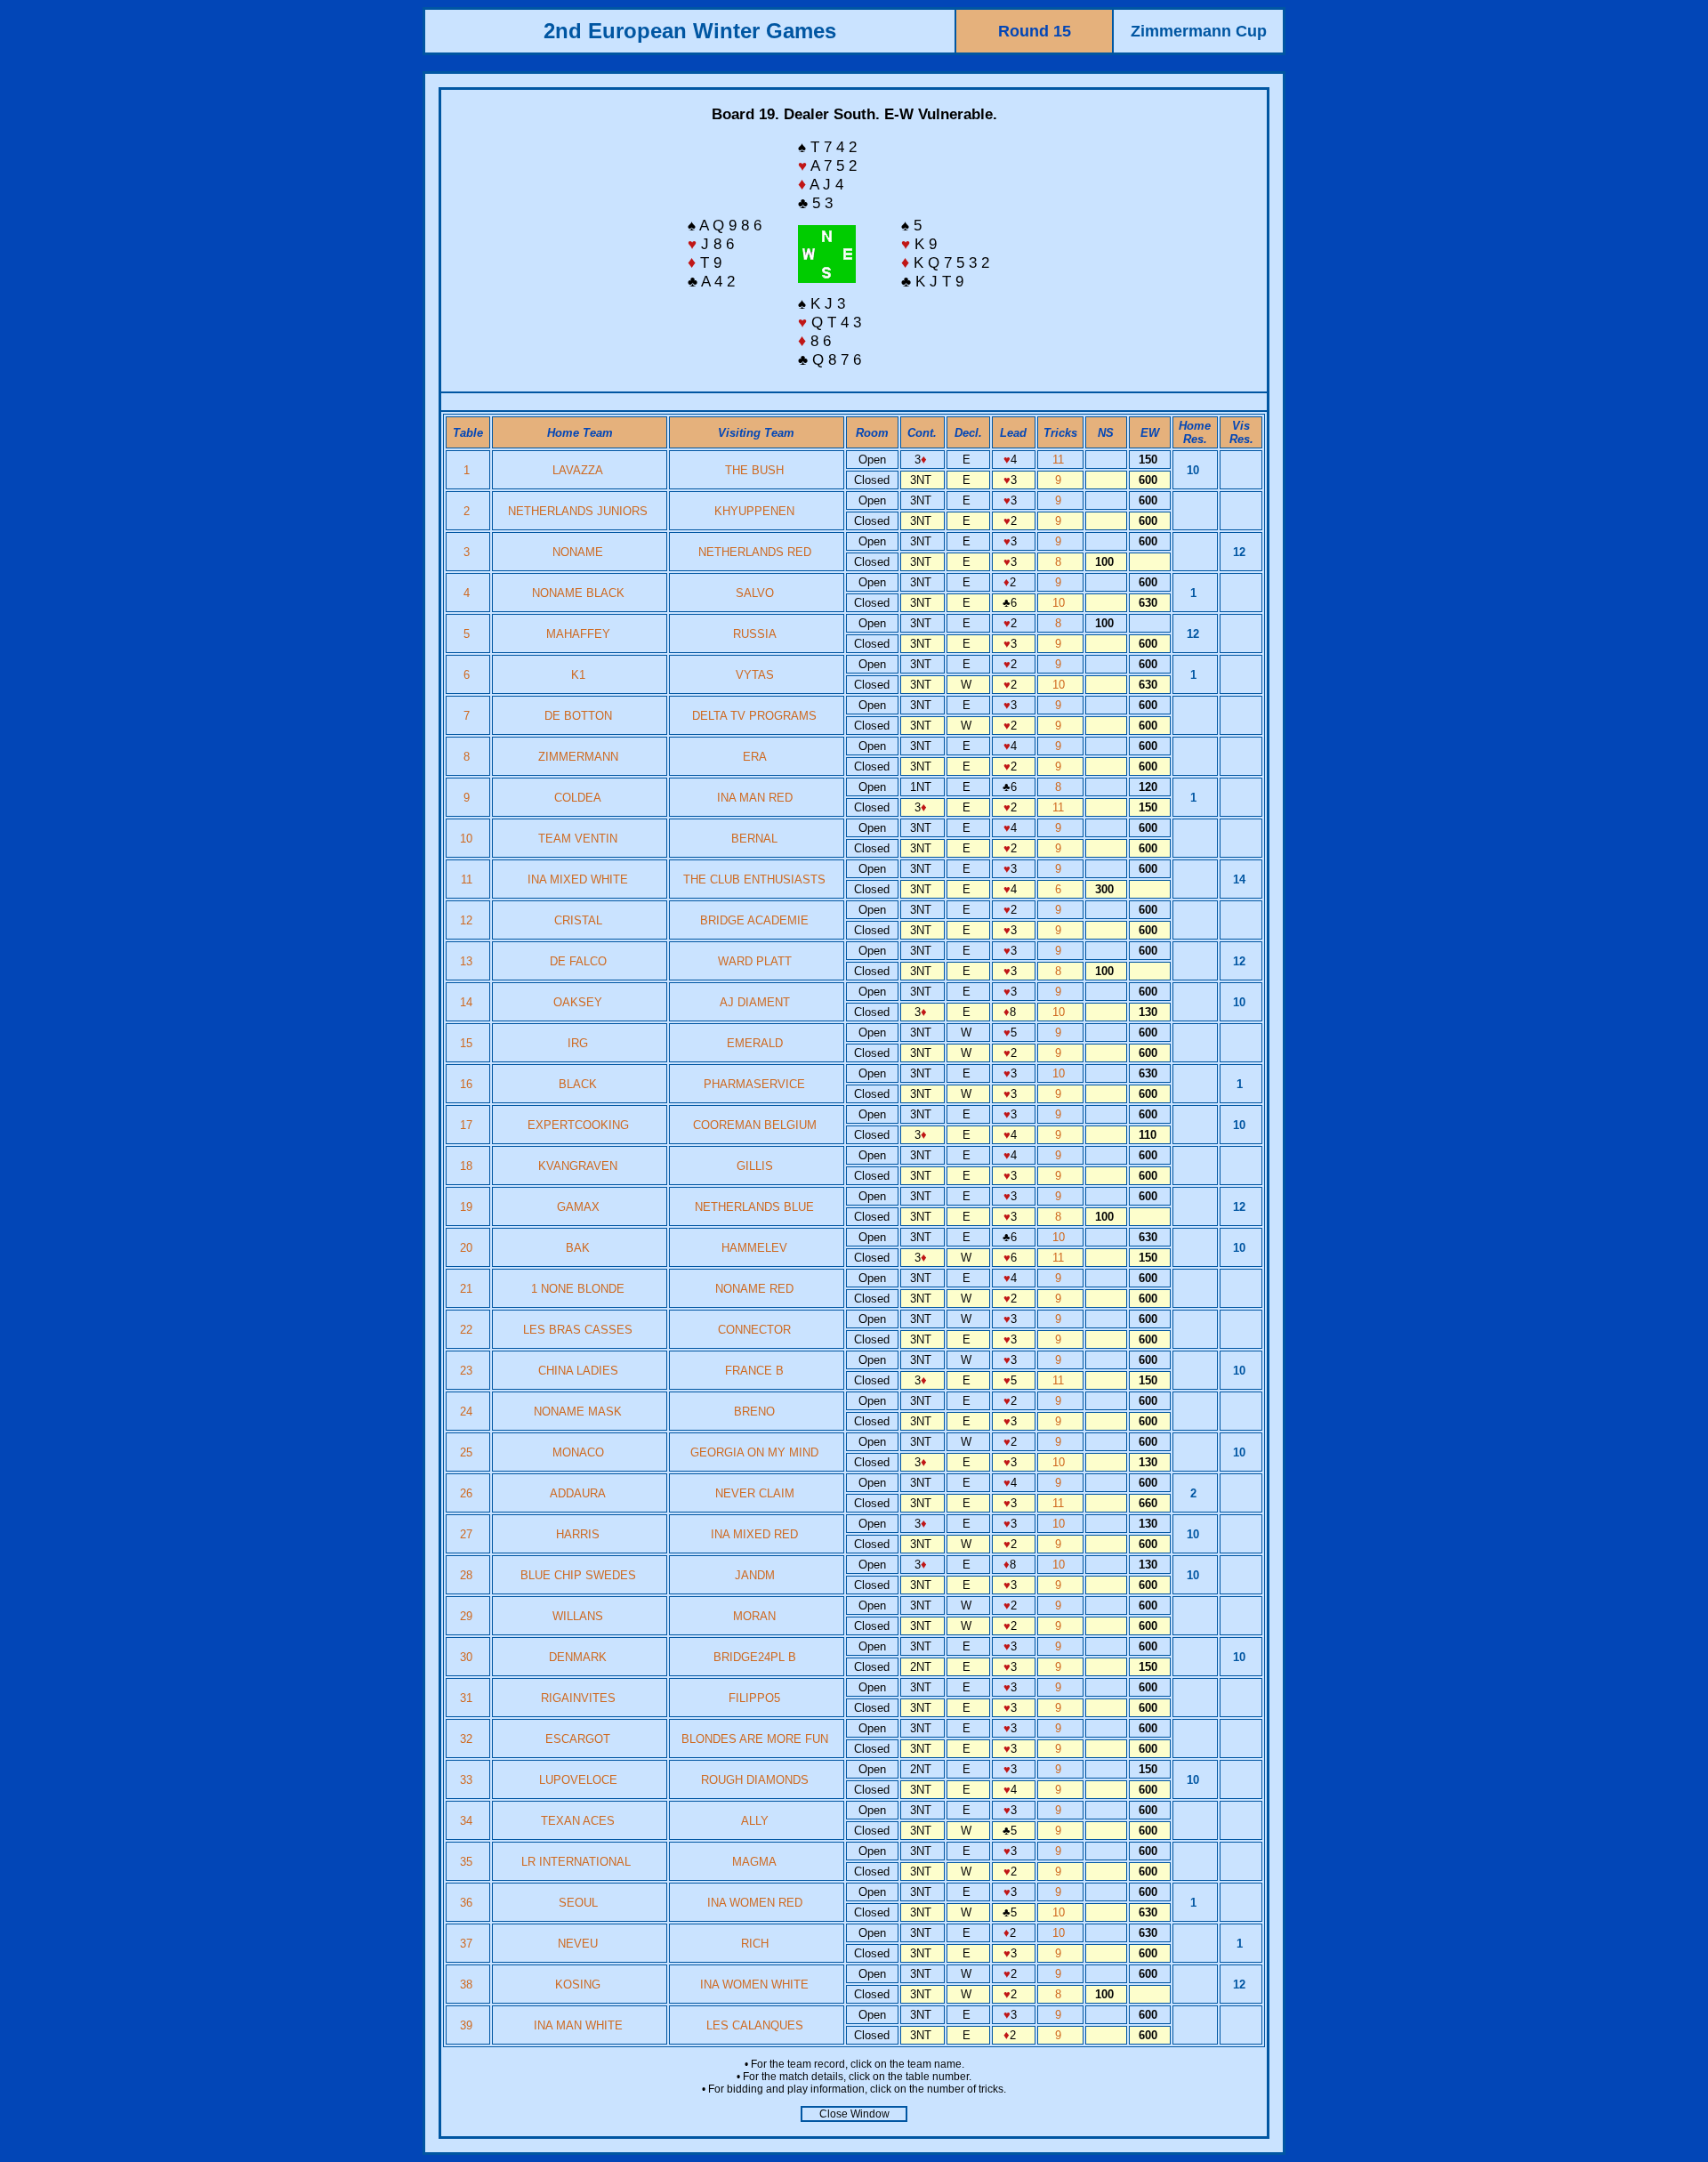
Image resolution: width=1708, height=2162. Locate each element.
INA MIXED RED (754, 1534)
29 (468, 1616)
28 (468, 1575)
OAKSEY (578, 1002)
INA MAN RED (755, 798)
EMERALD (755, 1043)
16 (468, 1084)
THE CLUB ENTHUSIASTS (754, 879)
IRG (578, 1043)
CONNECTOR (754, 1330)
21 (468, 1289)
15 (468, 1043)
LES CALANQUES (755, 2025)
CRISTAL (578, 920)
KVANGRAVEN (578, 1166)
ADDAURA (578, 1493)
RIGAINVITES (578, 1698)
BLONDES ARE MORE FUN (755, 1739)
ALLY (755, 1821)
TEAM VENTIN (578, 839)
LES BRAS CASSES (578, 1330)
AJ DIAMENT (755, 1002)
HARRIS (578, 1534)
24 (468, 1412)
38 (468, 1985)
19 (468, 1207)
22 (468, 1330)
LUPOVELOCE (578, 1780)
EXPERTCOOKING (578, 1125)
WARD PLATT (755, 961)
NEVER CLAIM (755, 1493)
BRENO (754, 1412)
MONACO (578, 1452)
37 (468, 1944)
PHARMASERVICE (754, 1084)
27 (468, 1534)
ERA (755, 757)
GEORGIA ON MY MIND (754, 1452)
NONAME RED (754, 1289)
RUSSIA (755, 634)
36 (468, 1903)
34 (468, 1821)
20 (468, 1248)
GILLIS (755, 1166)
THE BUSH (754, 470)
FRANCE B (754, 1371)
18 (468, 1166)
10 (1060, 603)
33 (468, 1780)
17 (468, 1125)
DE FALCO (578, 961)
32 (468, 1739)
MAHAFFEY (578, 634)
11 (1060, 460)
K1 (578, 675)
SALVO (755, 593)
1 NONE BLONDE (578, 1289)
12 (468, 920)
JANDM (755, 1575)
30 (468, 1657)
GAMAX (578, 1207)
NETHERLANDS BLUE (754, 1207)
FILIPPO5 (754, 1698)
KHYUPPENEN (754, 511)
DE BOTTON (578, 716)
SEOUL (578, 1903)
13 (468, 961)
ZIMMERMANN (578, 757)
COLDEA (578, 798)
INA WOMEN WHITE (754, 1985)
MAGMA (754, 1862)
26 (468, 1493)
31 (468, 1698)
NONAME (578, 552)
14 (468, 1002)
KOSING (578, 1985)
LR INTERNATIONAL (578, 1862)
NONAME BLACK (578, 593)
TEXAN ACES (578, 1821)
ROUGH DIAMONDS (755, 1780)
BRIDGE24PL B (755, 1657)
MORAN (754, 1616)
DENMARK (578, 1657)
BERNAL (754, 839)
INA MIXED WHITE (578, 879)
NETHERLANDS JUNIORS (578, 511)
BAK (578, 1248)
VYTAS (755, 675)
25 (468, 1452)
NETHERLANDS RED (755, 552)
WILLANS (578, 1616)
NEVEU (578, 1944)
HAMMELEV (754, 1248)
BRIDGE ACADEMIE (754, 920)
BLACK (578, 1084)
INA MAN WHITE (578, 2025)
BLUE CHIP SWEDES (578, 1575)
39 (468, 2025)
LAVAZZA (578, 470)
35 (468, 1862)
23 (468, 1371)
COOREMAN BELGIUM (755, 1125)
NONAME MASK (578, 1412)
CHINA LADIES (578, 1371)
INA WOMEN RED (755, 1903)
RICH (755, 1944)
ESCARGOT (578, 1739)
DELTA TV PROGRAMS (754, 716)
